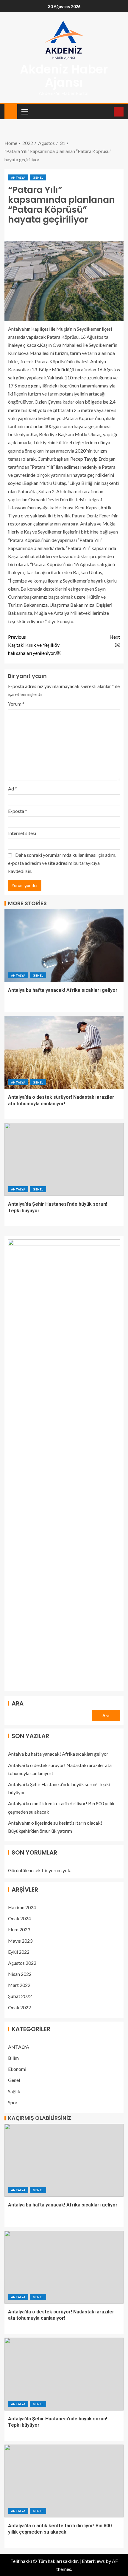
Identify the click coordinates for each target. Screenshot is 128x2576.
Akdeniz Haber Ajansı (64, 76)
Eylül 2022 (19, 1952)
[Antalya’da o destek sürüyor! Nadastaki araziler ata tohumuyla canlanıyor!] (64, 1052)
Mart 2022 (19, 1985)
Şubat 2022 (20, 1996)
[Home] (11, 111)
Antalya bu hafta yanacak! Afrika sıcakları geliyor (63, 990)
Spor (13, 2102)
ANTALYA (18, 177)
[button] (24, 111)
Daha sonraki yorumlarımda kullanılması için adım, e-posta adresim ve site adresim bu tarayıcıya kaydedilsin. (62, 863)
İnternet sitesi (22, 833)
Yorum (16, 704)
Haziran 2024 (22, 1907)
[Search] (109, 112)
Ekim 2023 (19, 1929)
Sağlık (14, 2091)
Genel (38, 177)
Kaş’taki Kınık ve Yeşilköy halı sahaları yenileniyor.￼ (34, 645)
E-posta (18, 811)
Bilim (13, 2058)
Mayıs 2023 (20, 1941)
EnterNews (93, 2561)
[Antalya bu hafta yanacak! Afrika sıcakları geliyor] (64, 945)
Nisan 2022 (20, 1974)
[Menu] (24, 111)
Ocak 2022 (19, 2007)
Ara (18, 1703)
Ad (13, 789)
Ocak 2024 (19, 1918)
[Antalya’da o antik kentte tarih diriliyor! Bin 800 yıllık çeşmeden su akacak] (64, 2481)
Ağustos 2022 (22, 1963)
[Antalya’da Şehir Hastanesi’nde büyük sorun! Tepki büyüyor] (64, 1159)
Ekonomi (17, 2069)
